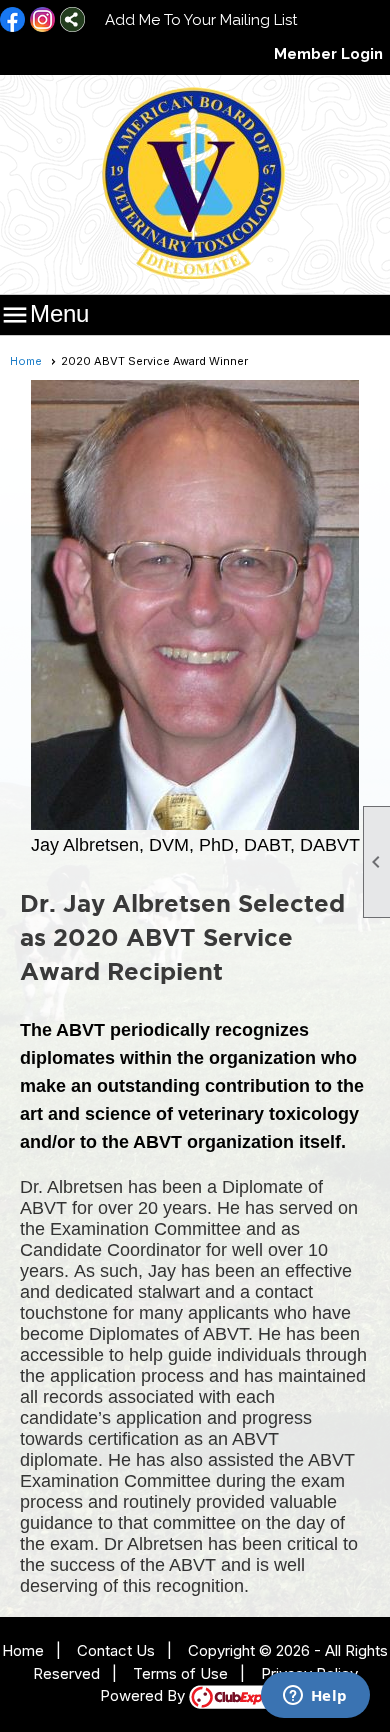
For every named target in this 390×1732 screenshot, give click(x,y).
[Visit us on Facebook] (12, 21)
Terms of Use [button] (180, 1673)
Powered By (144, 1695)
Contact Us (116, 1650)
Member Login (328, 54)
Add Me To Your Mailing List (201, 20)
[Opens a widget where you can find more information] (315, 1697)
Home (26, 361)
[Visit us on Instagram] (42, 21)
